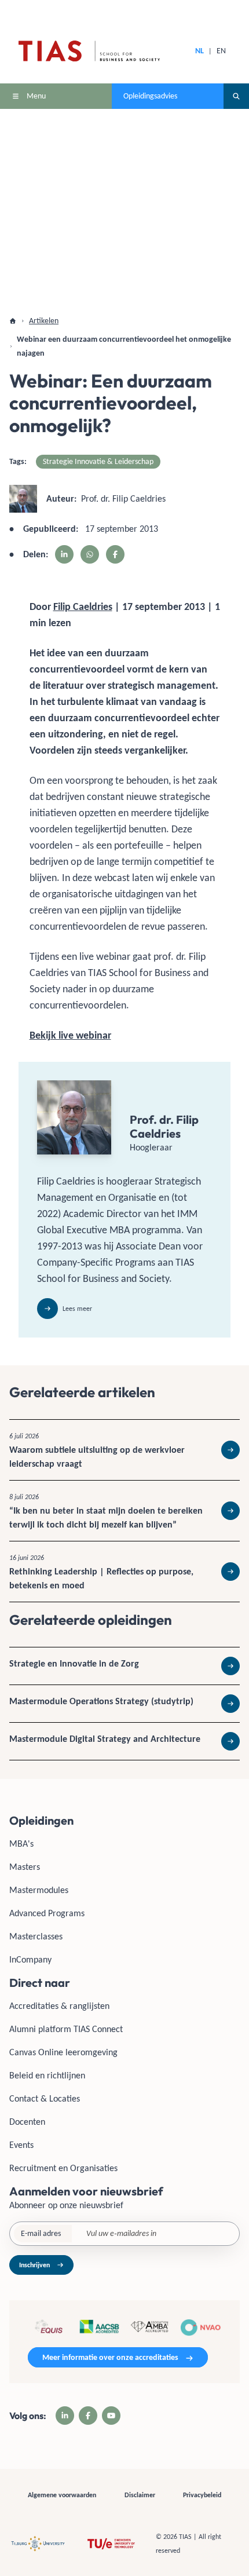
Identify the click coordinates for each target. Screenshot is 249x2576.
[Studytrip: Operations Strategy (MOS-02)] (124, 1704)
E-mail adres (41, 2233)
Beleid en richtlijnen (47, 2075)
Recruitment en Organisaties (63, 2168)
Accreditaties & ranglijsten (59, 2006)
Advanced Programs (47, 1913)
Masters (25, 1867)
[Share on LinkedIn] (64, 554)
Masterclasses (36, 1936)
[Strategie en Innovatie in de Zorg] (124, 1666)
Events (21, 2145)
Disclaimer (140, 2495)
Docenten (27, 2122)
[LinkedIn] (65, 2416)
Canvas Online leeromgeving (63, 2052)
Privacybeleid (202, 2495)
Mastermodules (39, 1890)
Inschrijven (34, 2265)
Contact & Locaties (45, 2098)
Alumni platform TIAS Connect (66, 2029)
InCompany (30, 1959)
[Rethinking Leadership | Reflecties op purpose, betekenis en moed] (124, 1572)
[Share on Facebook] (115, 554)
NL (199, 51)
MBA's (21, 1844)
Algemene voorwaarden (62, 2495)
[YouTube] (111, 2416)
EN (221, 51)
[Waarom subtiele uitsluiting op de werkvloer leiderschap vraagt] (124, 1450)
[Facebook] (88, 2416)
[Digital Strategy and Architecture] (124, 1741)
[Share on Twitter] (90, 554)
